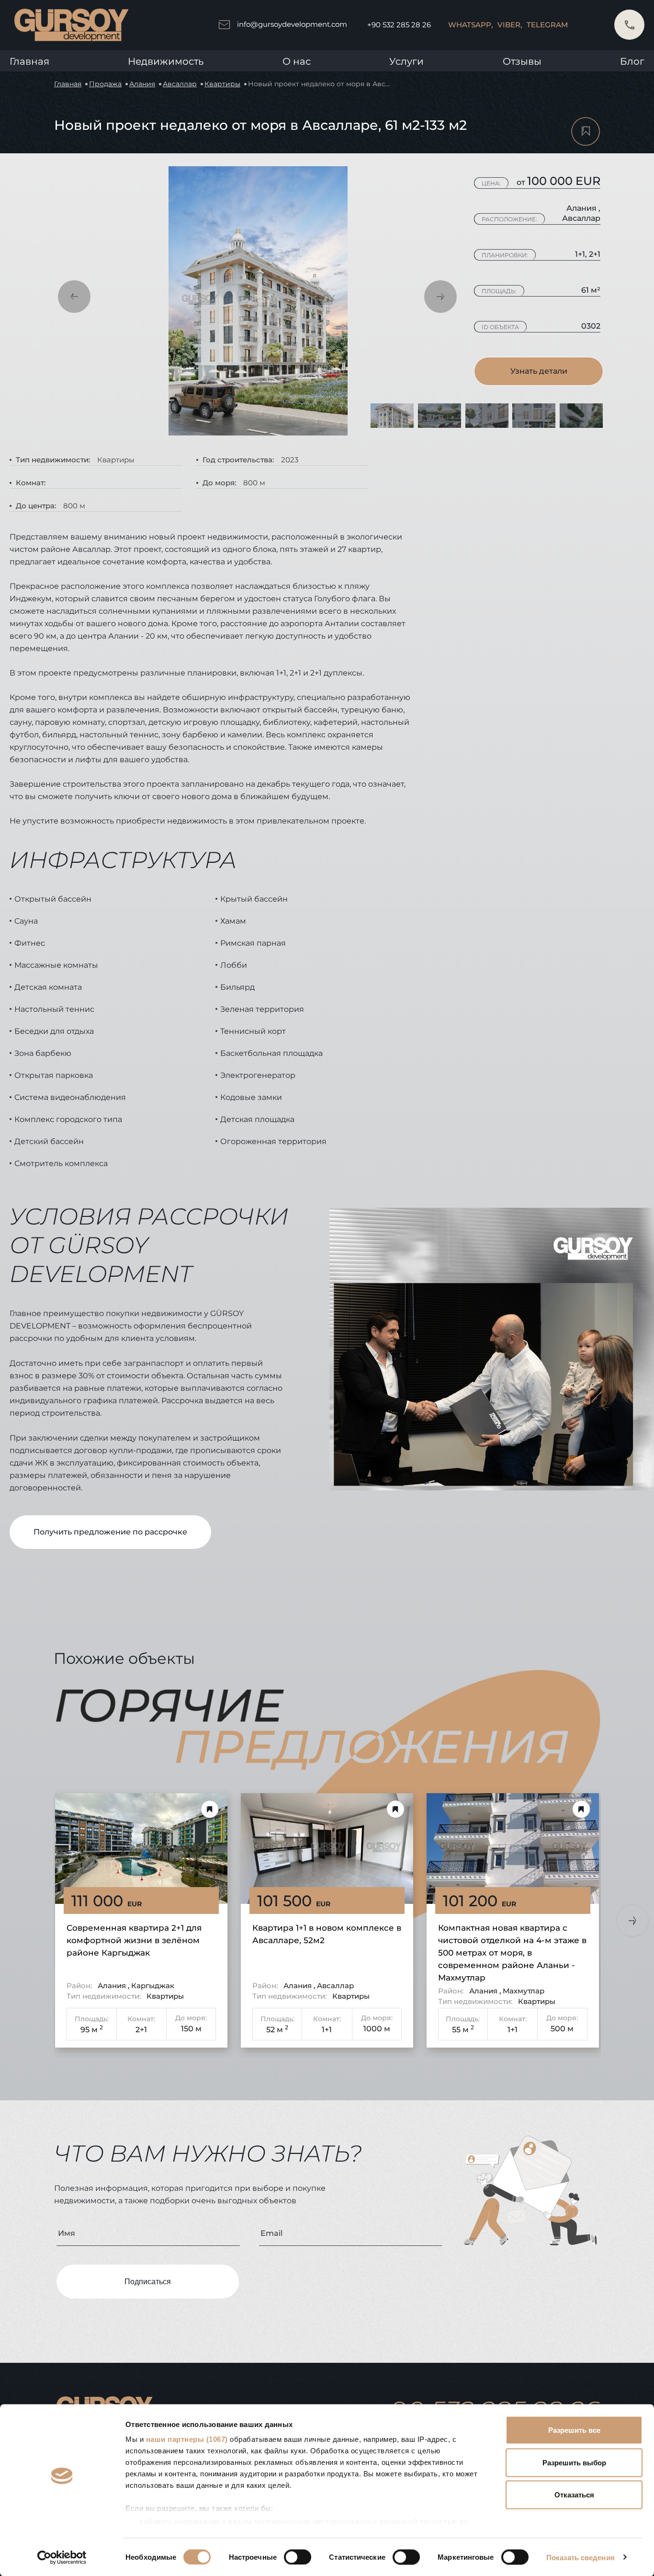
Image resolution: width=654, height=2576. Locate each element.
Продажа (105, 84)
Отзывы (522, 61)
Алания (142, 84)
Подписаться (148, 2282)
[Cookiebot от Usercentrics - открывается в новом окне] (62, 2557)
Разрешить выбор (574, 2462)
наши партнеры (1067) (187, 2439)
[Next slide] (632, 1921)
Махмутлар (524, 1991)
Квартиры (222, 84)
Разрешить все (574, 2430)
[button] (74, 297)
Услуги (406, 61)
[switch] (298, 2557)
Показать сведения (581, 2557)
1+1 (327, 2030)
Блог (632, 61)
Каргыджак (153, 1986)
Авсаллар (180, 84)
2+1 (141, 2030)
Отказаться (574, 2495)
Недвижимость (166, 61)
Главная (29, 61)
